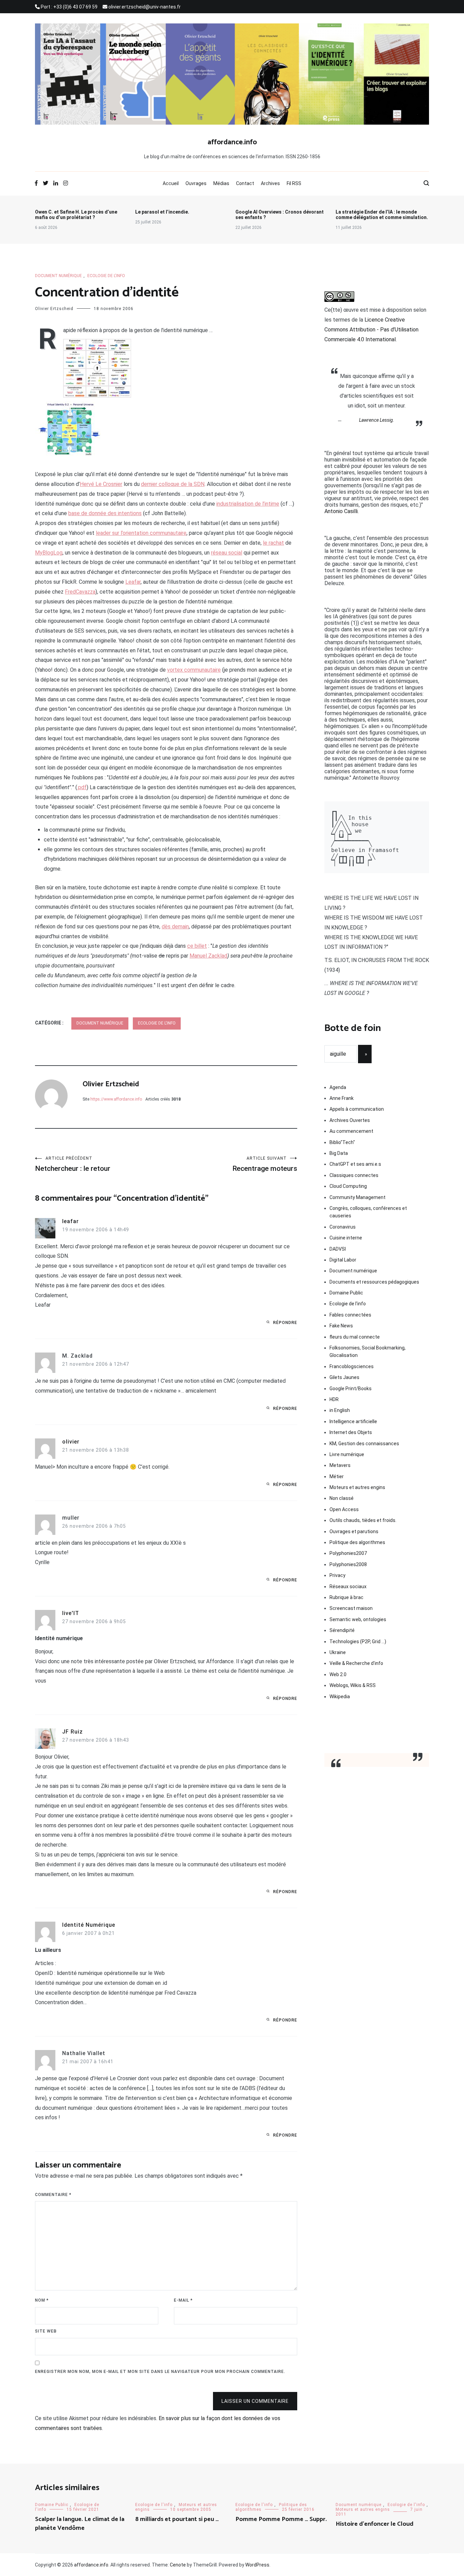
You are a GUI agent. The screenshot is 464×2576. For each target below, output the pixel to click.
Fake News (341, 1326)
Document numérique (58, 276)
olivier (71, 1442)
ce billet (197, 946)
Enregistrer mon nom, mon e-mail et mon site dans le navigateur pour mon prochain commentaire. (160, 2372)
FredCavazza (80, 592)
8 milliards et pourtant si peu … (177, 2519)
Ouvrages (196, 183)
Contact (245, 183)
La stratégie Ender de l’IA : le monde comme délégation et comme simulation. (382, 215)
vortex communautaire (194, 670)
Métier (337, 1476)
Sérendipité (342, 1630)
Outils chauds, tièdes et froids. (363, 1520)
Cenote (178, 2565)
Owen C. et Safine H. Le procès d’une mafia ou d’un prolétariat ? (76, 215)
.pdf (82, 787)
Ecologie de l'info (106, 276)
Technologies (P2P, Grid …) (358, 1641)
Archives (270, 183)
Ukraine (338, 1652)
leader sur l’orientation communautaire (141, 533)
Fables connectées (350, 1315)
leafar (70, 1221)
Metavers (340, 1465)
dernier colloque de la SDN (173, 484)
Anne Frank (342, 1098)
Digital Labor (343, 1260)
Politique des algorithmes (357, 1542)
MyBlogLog (49, 553)
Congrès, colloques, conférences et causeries (368, 1212)
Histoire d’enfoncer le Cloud (374, 2524)
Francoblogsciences (352, 1366)
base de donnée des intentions (105, 513)
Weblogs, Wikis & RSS (353, 1685)
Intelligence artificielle (353, 1421)
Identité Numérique (89, 1925)
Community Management (358, 1197)
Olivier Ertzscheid (54, 309)
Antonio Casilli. (342, 511)
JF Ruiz (73, 1732)
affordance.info (232, 142)
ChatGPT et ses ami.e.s (355, 1164)
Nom (42, 2300)
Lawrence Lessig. (377, 420)
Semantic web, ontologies (358, 1619)
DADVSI (338, 1249)
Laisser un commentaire (255, 2401)
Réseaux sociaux (348, 1586)
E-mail (183, 2300)
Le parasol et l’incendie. (162, 212)
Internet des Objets (351, 1432)
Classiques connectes (354, 1175)
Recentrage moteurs (265, 1164)
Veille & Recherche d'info (356, 1663)
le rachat (273, 543)
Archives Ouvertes (350, 1120)
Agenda (338, 1087)
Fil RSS (294, 183)
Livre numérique (347, 1454)
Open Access (344, 1509)
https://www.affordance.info (116, 1099)
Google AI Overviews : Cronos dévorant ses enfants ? (280, 215)
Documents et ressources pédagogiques (374, 1282)
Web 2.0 (338, 1674)
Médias (221, 183)
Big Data (339, 1153)
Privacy (337, 1575)
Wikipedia (340, 1697)
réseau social (227, 553)
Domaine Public (346, 1293)
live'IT (71, 1613)
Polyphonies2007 (348, 1553)
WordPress (257, 2565)
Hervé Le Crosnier (101, 484)
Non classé (342, 1498)
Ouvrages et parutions (354, 1531)
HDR (334, 1399)
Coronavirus (343, 1227)
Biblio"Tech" (342, 1142)
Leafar (133, 582)
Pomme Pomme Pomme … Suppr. (281, 2519)
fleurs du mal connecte (355, 1337)
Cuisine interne (346, 1238)
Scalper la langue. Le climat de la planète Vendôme (80, 2524)
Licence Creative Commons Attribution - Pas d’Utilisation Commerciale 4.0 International (371, 330)
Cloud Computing (348, 1186)
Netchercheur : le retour (73, 1164)
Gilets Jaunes (344, 1377)
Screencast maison (351, 1608)
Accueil (171, 183)
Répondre (285, 1323)
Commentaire (53, 2195)
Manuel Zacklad (208, 956)
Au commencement (351, 1131)
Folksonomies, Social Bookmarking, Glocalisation (368, 1352)
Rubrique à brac (346, 1597)
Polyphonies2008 (348, 1564)
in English (340, 1410)
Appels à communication (357, 1109)
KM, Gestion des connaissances (364, 1444)
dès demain (175, 927)
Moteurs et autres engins (357, 1487)
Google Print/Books (351, 1389)
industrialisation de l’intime (248, 504)
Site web (46, 2331)
